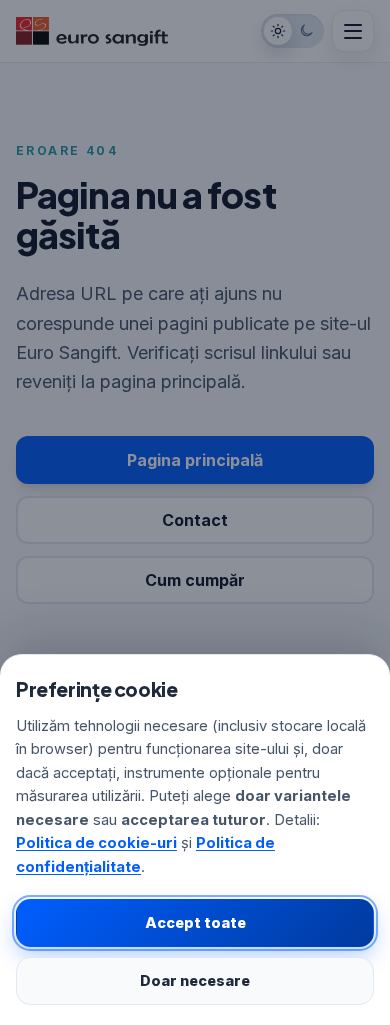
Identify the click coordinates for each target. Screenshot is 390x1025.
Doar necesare (195, 980)
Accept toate (195, 922)
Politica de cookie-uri (96, 843)
